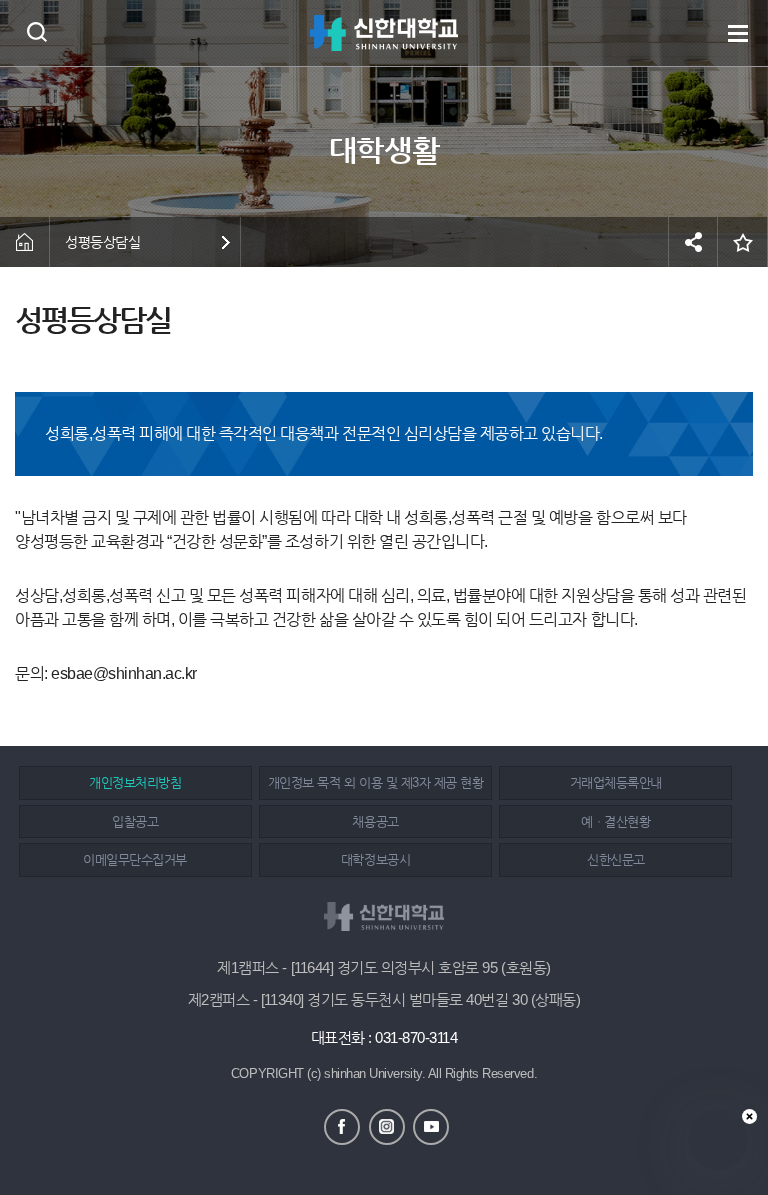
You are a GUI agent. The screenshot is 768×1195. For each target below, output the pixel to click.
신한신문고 (616, 859)
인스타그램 (387, 1127)
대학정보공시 (375, 859)
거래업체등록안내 (616, 782)
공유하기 (693, 242)
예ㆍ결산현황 (615, 821)
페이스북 (342, 1127)
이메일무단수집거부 (135, 859)
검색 (36, 31)
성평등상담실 (102, 242)
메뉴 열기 (738, 33)
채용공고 (375, 821)
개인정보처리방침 (135, 782)
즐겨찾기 (743, 242)
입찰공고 (135, 821)
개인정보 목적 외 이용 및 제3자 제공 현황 (375, 782)
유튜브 (431, 1127)
